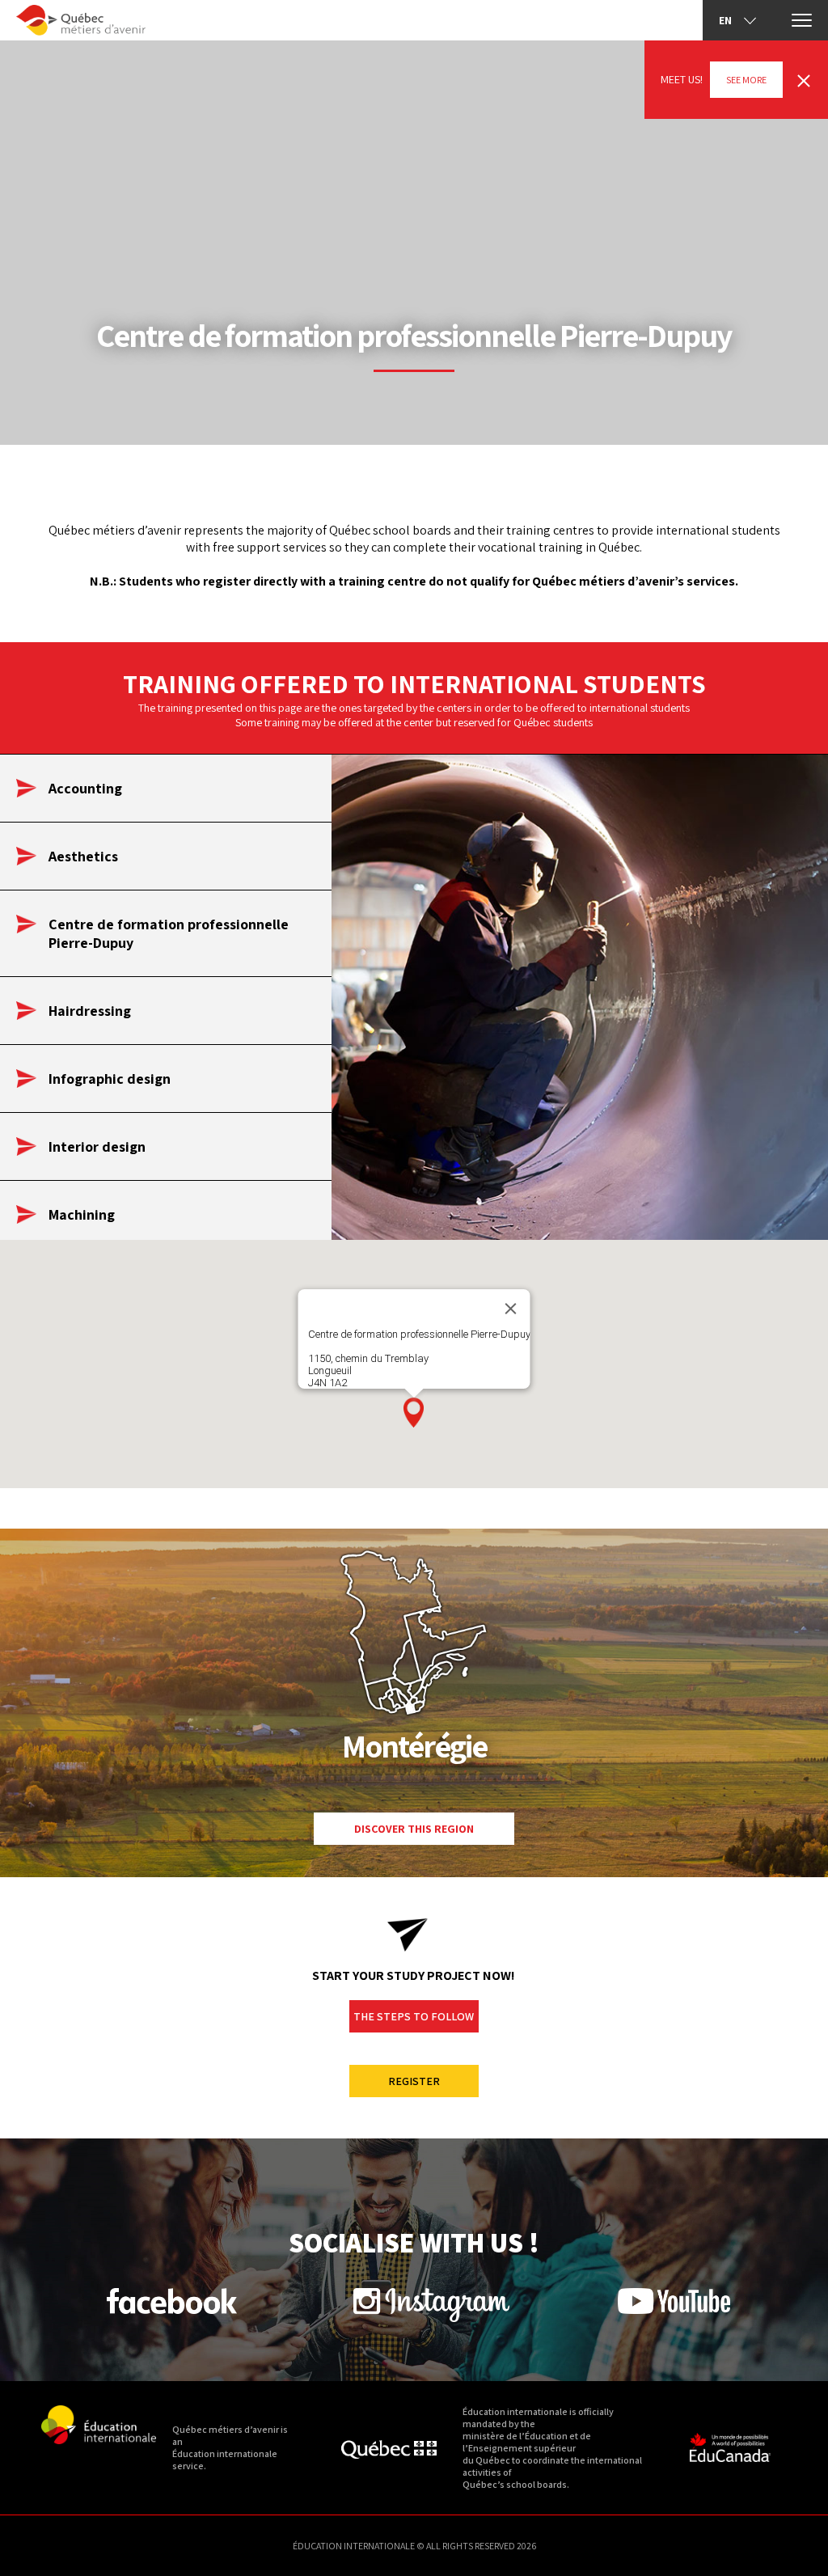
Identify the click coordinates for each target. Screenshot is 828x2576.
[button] (414, 1413)
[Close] (511, 1309)
